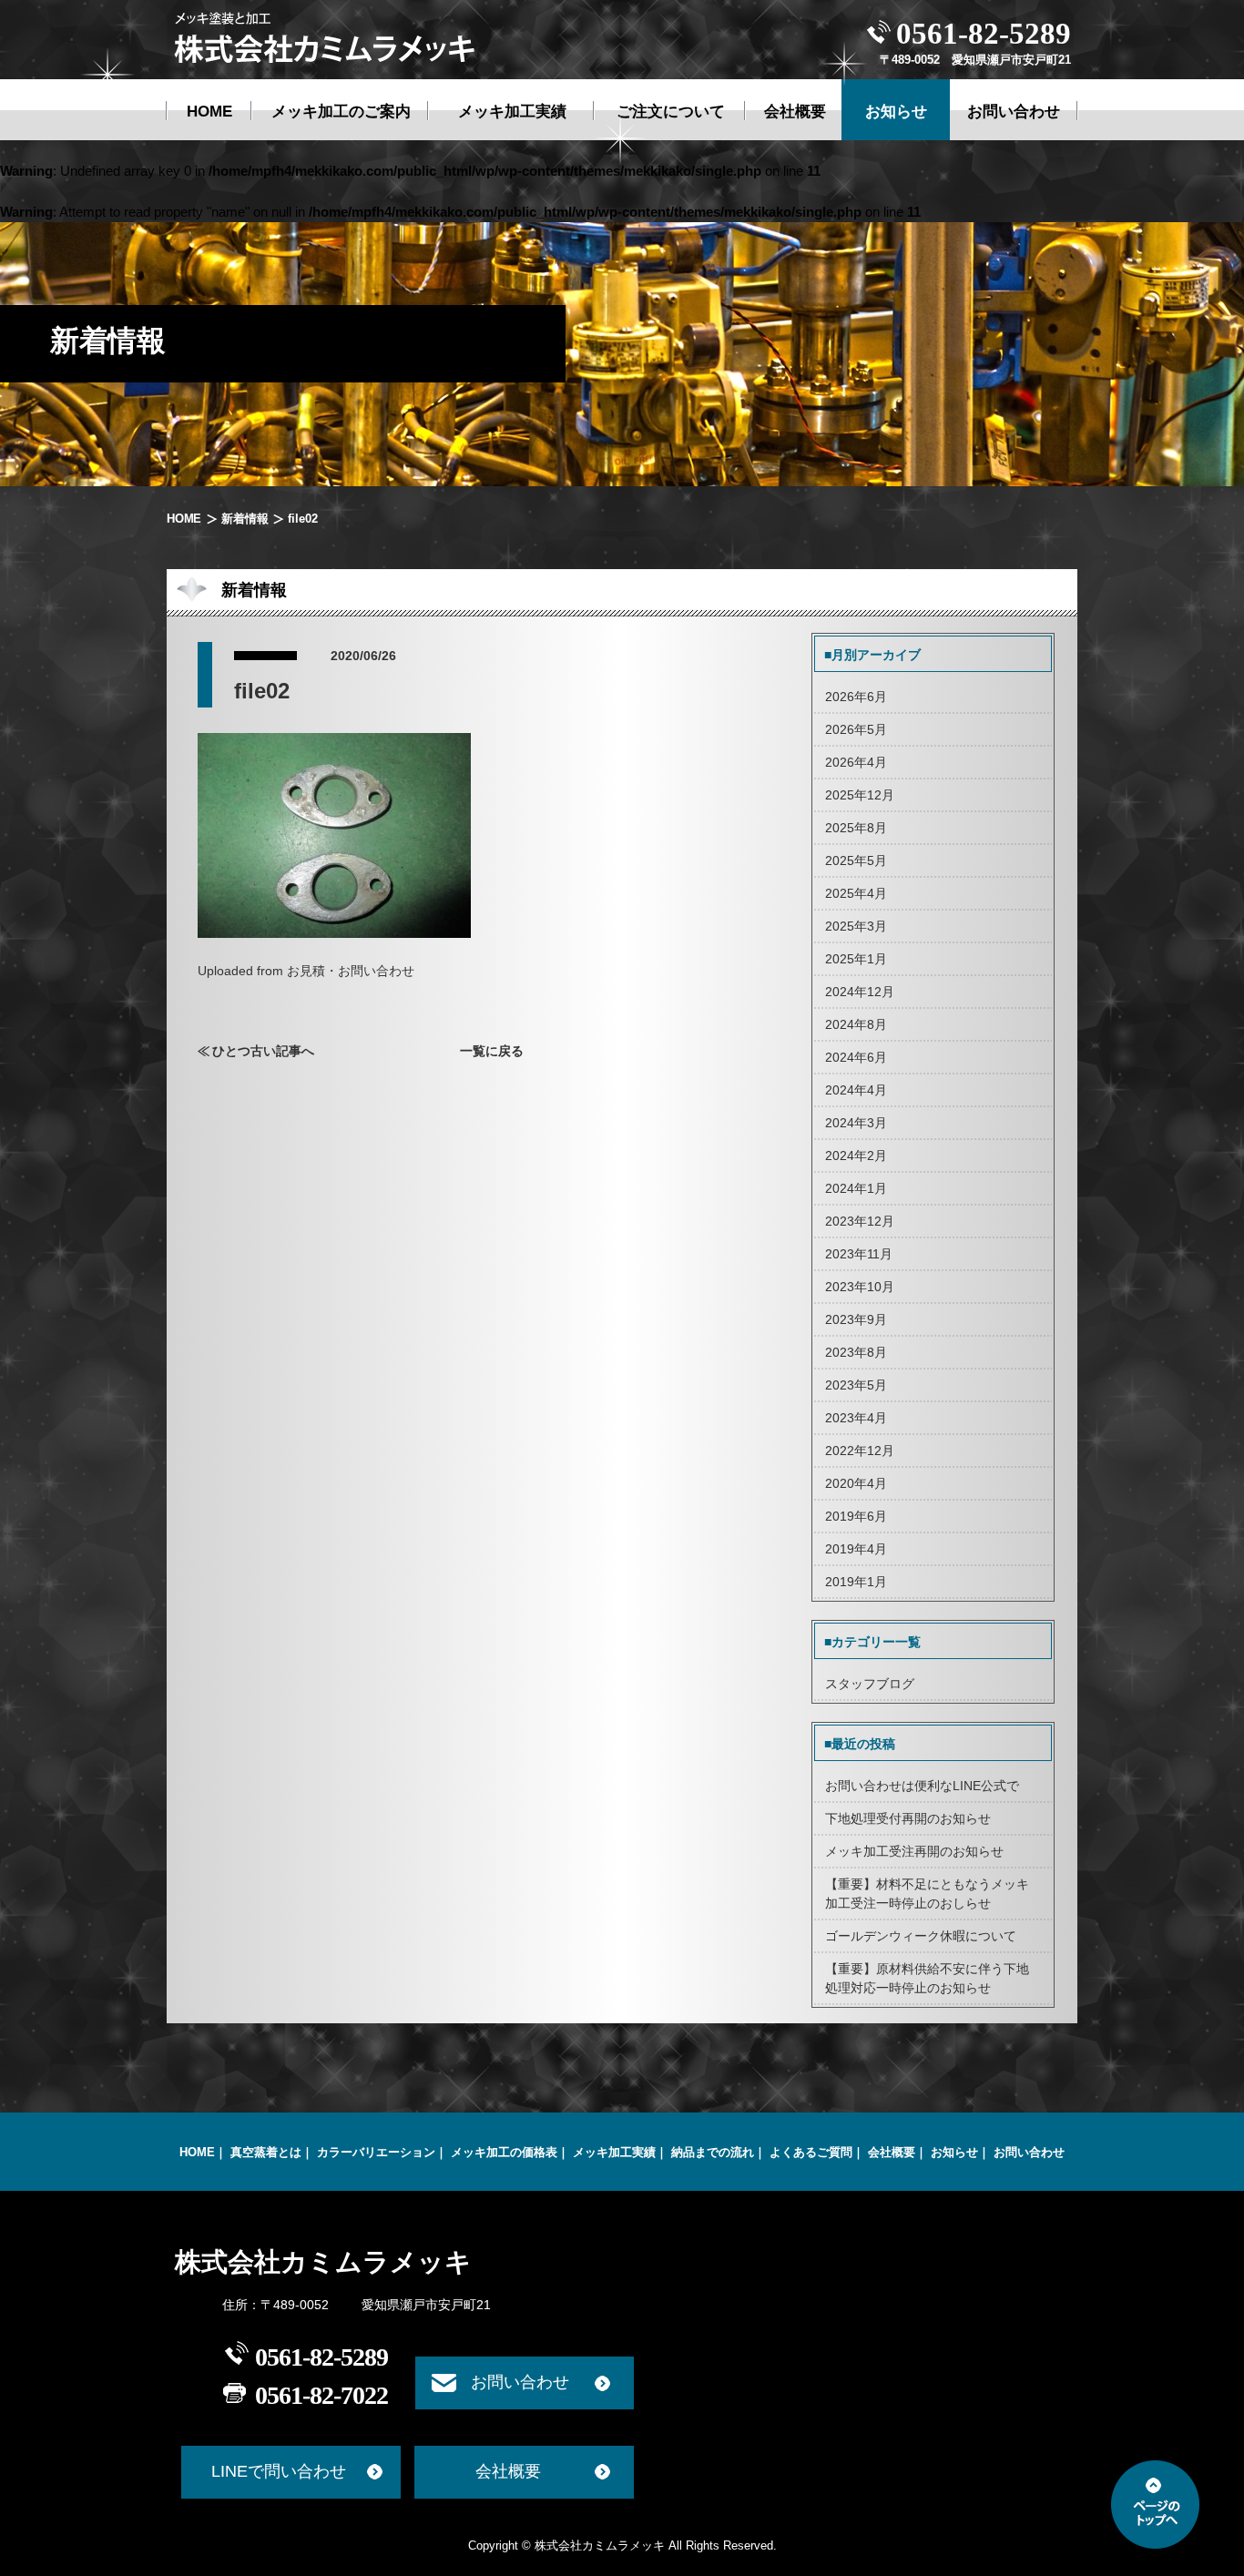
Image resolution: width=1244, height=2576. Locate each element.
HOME (184, 519)
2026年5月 (856, 729)
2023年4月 (856, 1418)
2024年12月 (860, 992)
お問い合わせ (1029, 2152)
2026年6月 (856, 697)
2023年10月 (860, 1287)
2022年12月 (860, 1451)
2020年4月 (856, 1483)
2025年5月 (856, 860)
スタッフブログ (870, 1684)
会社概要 (892, 2152)
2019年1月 (856, 1582)
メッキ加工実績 (614, 2152)
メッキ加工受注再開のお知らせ (914, 1851)
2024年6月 (856, 1057)
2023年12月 (860, 1221)
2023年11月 (859, 1254)
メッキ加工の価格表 (504, 2152)
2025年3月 (856, 926)
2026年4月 (856, 762)
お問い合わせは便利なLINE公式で (922, 1786)
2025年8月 (856, 828)
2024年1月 (856, 1188)
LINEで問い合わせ (279, 2471)
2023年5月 (856, 1385)
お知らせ (954, 2152)
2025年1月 (856, 959)
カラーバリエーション (376, 2152)
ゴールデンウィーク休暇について (921, 1936)
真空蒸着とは (266, 2152)
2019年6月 (856, 1516)
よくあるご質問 (811, 2152)
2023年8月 (856, 1352)
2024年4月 (856, 1090)
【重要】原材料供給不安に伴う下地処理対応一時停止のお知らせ (927, 1978)
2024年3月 (856, 1123)
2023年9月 (856, 1319)
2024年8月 (856, 1024)
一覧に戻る (492, 1051)
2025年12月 (860, 795)
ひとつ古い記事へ (263, 1051)
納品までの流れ (713, 2152)
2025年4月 (856, 893)
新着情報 (245, 519)
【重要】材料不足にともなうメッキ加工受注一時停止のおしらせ (927, 1894)
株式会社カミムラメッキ (323, 2262)
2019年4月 (856, 1549)
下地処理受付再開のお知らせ (908, 1818)
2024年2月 (856, 1156)
